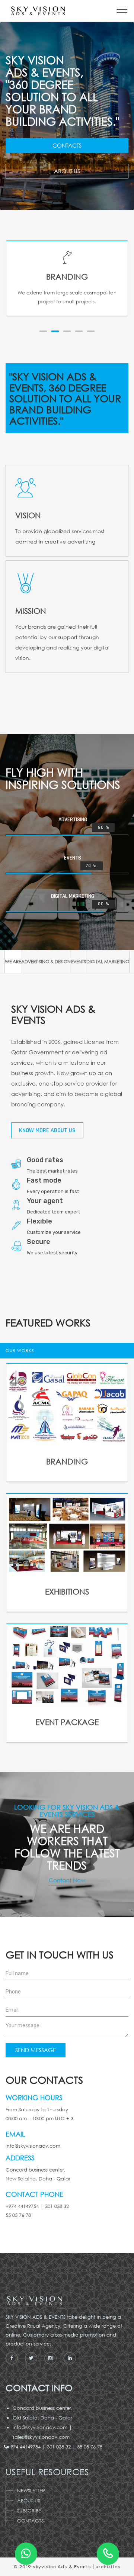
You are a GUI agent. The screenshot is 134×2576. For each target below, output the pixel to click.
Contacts (67, 145)
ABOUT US (29, 2501)
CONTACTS (30, 2521)
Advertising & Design (46, 962)
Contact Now (67, 1880)
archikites (108, 2567)
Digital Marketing (108, 962)
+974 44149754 (27, 2447)
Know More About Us (47, 1130)
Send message (36, 2050)
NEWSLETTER (31, 2491)
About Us (67, 171)
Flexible (39, 1221)
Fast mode (44, 1180)
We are (13, 962)
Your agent (45, 1201)
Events (79, 962)
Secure (39, 1242)
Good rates (45, 1160)
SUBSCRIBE (29, 2511)
